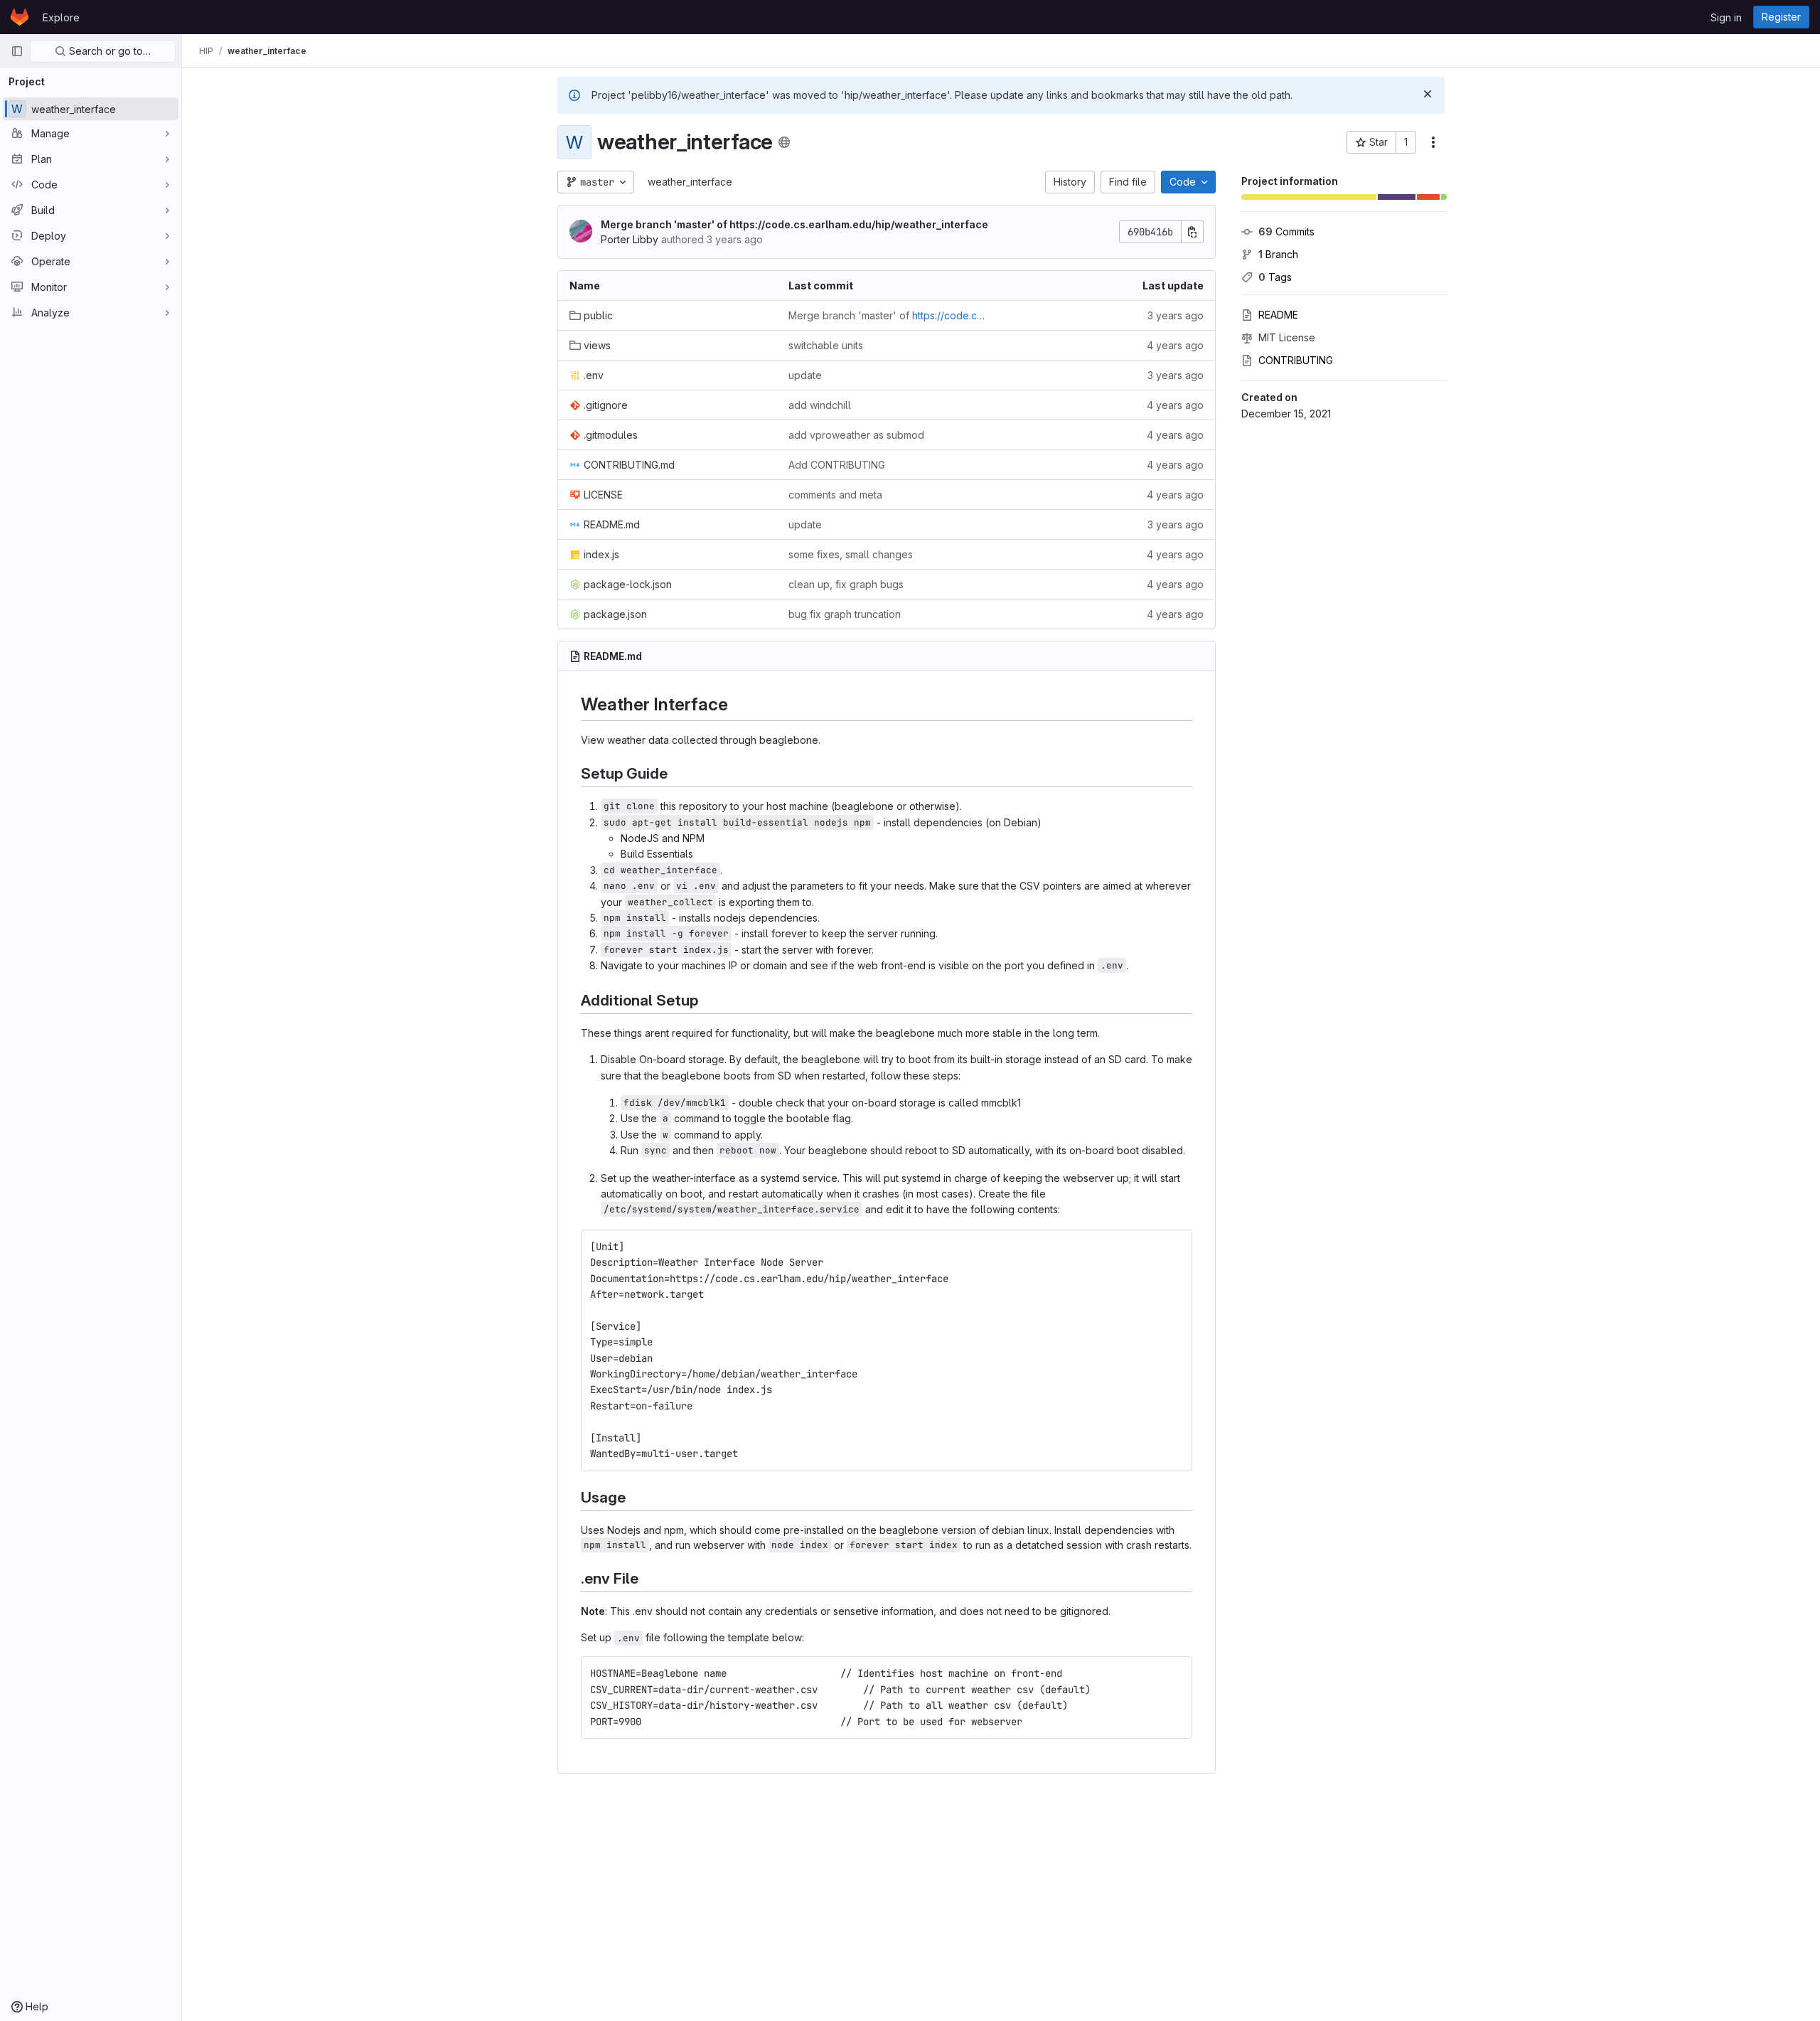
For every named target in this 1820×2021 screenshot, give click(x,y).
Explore (61, 17)
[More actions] (1433, 142)
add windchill (820, 405)
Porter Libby (630, 239)
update (805, 375)
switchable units (826, 345)
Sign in (1726, 17)
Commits (1286, 231)
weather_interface (690, 182)
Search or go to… (108, 51)
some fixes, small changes (851, 554)
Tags (1275, 277)
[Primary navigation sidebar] (17, 51)
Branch (1278, 254)
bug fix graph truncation (845, 614)
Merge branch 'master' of (794, 224)
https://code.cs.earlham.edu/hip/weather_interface (859, 224)
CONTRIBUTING (1296, 360)
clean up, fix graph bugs (846, 584)
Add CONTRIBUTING (837, 465)
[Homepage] (20, 17)
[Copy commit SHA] (1192, 232)
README (1278, 315)
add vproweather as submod (856, 435)
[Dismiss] (1428, 94)
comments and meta (835, 495)
